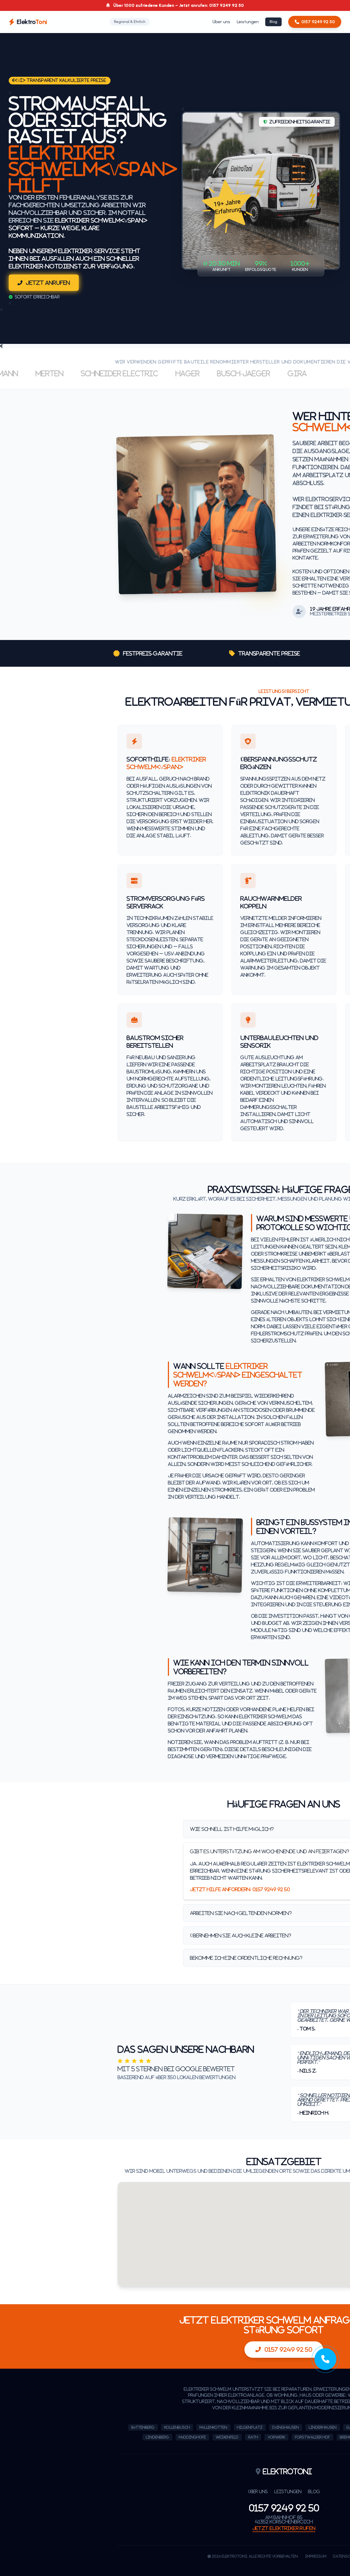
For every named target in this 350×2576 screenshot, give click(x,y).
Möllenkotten (213, 2427)
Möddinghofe (192, 2437)
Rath (253, 2437)
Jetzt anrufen (48, 283)
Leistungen (248, 22)
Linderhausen (323, 2427)
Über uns (221, 22)
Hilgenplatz (250, 2427)
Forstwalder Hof (313, 2437)
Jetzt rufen (284, 2528)
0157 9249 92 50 (318, 22)
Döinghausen (286, 2427)
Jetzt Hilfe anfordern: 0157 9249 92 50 (240, 1889)
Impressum (316, 2556)
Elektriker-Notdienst (45, 266)
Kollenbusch (177, 2427)
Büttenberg (143, 2427)
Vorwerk (276, 2437)
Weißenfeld (227, 2437)
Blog (273, 22)
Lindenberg (157, 2437)
